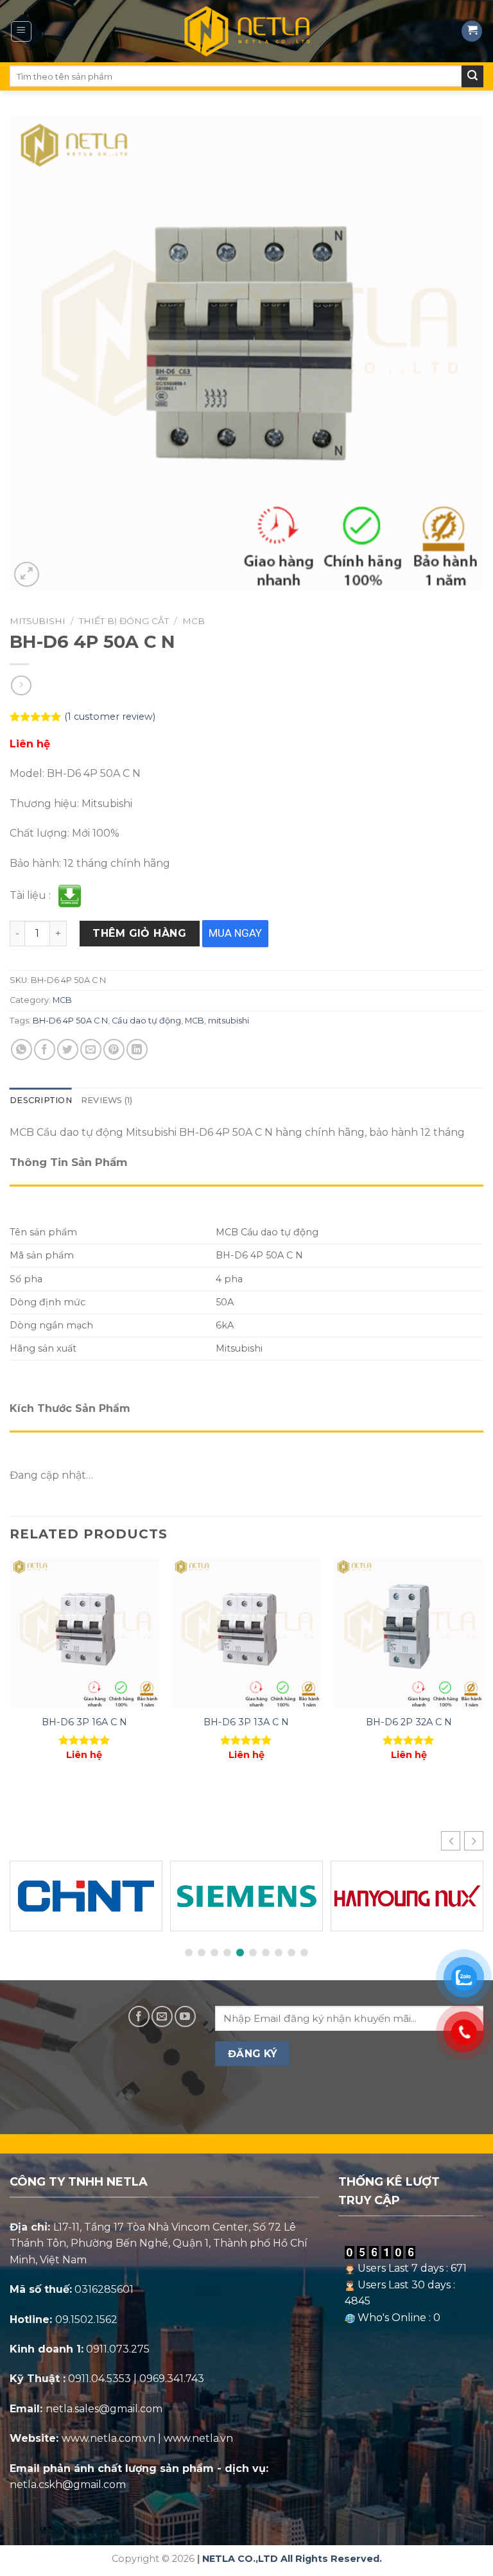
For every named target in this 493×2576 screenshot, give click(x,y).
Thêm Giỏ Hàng (139, 933)
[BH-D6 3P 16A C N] (84, 1632)
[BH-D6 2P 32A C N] (409, 1632)
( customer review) (110, 717)
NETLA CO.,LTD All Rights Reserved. (292, 2559)
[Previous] (10, 1670)
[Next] (483, 1670)
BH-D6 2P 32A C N (409, 1722)
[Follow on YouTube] (185, 2016)
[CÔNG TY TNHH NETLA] (246, 31)
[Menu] (22, 31)
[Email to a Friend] (91, 1049)
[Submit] (472, 76)
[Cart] (472, 31)
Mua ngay (235, 933)
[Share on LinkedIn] (137, 1049)
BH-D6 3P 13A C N (246, 1722)
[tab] (41, 1101)
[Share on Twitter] (68, 1049)
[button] (474, 1841)
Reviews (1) (107, 1100)
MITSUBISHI (38, 621)
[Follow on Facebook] (139, 2016)
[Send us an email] (162, 2016)
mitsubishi (229, 1021)
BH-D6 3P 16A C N (84, 1722)
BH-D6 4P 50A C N (70, 1021)
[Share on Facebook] (45, 1049)
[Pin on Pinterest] (114, 1049)
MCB (194, 621)
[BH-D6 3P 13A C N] (246, 1632)
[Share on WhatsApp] (22, 1049)
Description (41, 1100)
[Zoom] (27, 574)
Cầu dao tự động (146, 1021)
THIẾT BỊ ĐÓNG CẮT (124, 621)
